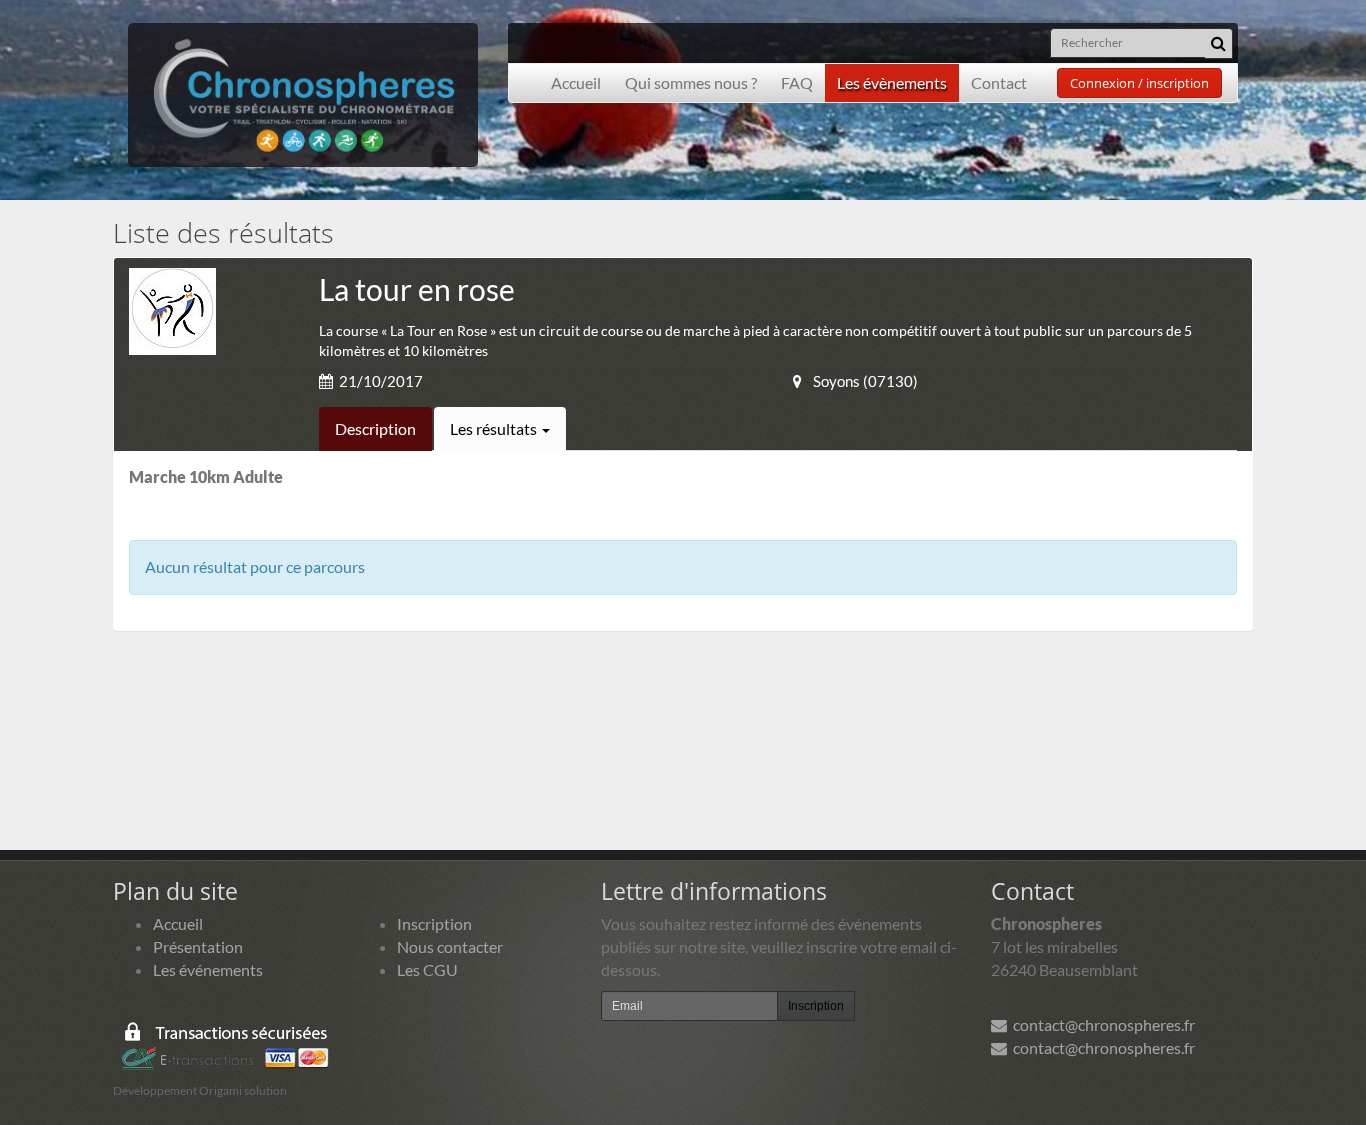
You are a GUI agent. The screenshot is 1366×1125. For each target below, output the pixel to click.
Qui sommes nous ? (691, 82)
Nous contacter (450, 946)
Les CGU (427, 969)
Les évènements (892, 82)
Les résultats (495, 428)
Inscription (434, 923)
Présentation (198, 946)
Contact (999, 82)
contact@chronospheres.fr (1101, 1024)
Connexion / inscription (1139, 83)
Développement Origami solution (200, 1090)
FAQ (797, 82)
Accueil (576, 82)
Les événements (208, 969)
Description (375, 428)
